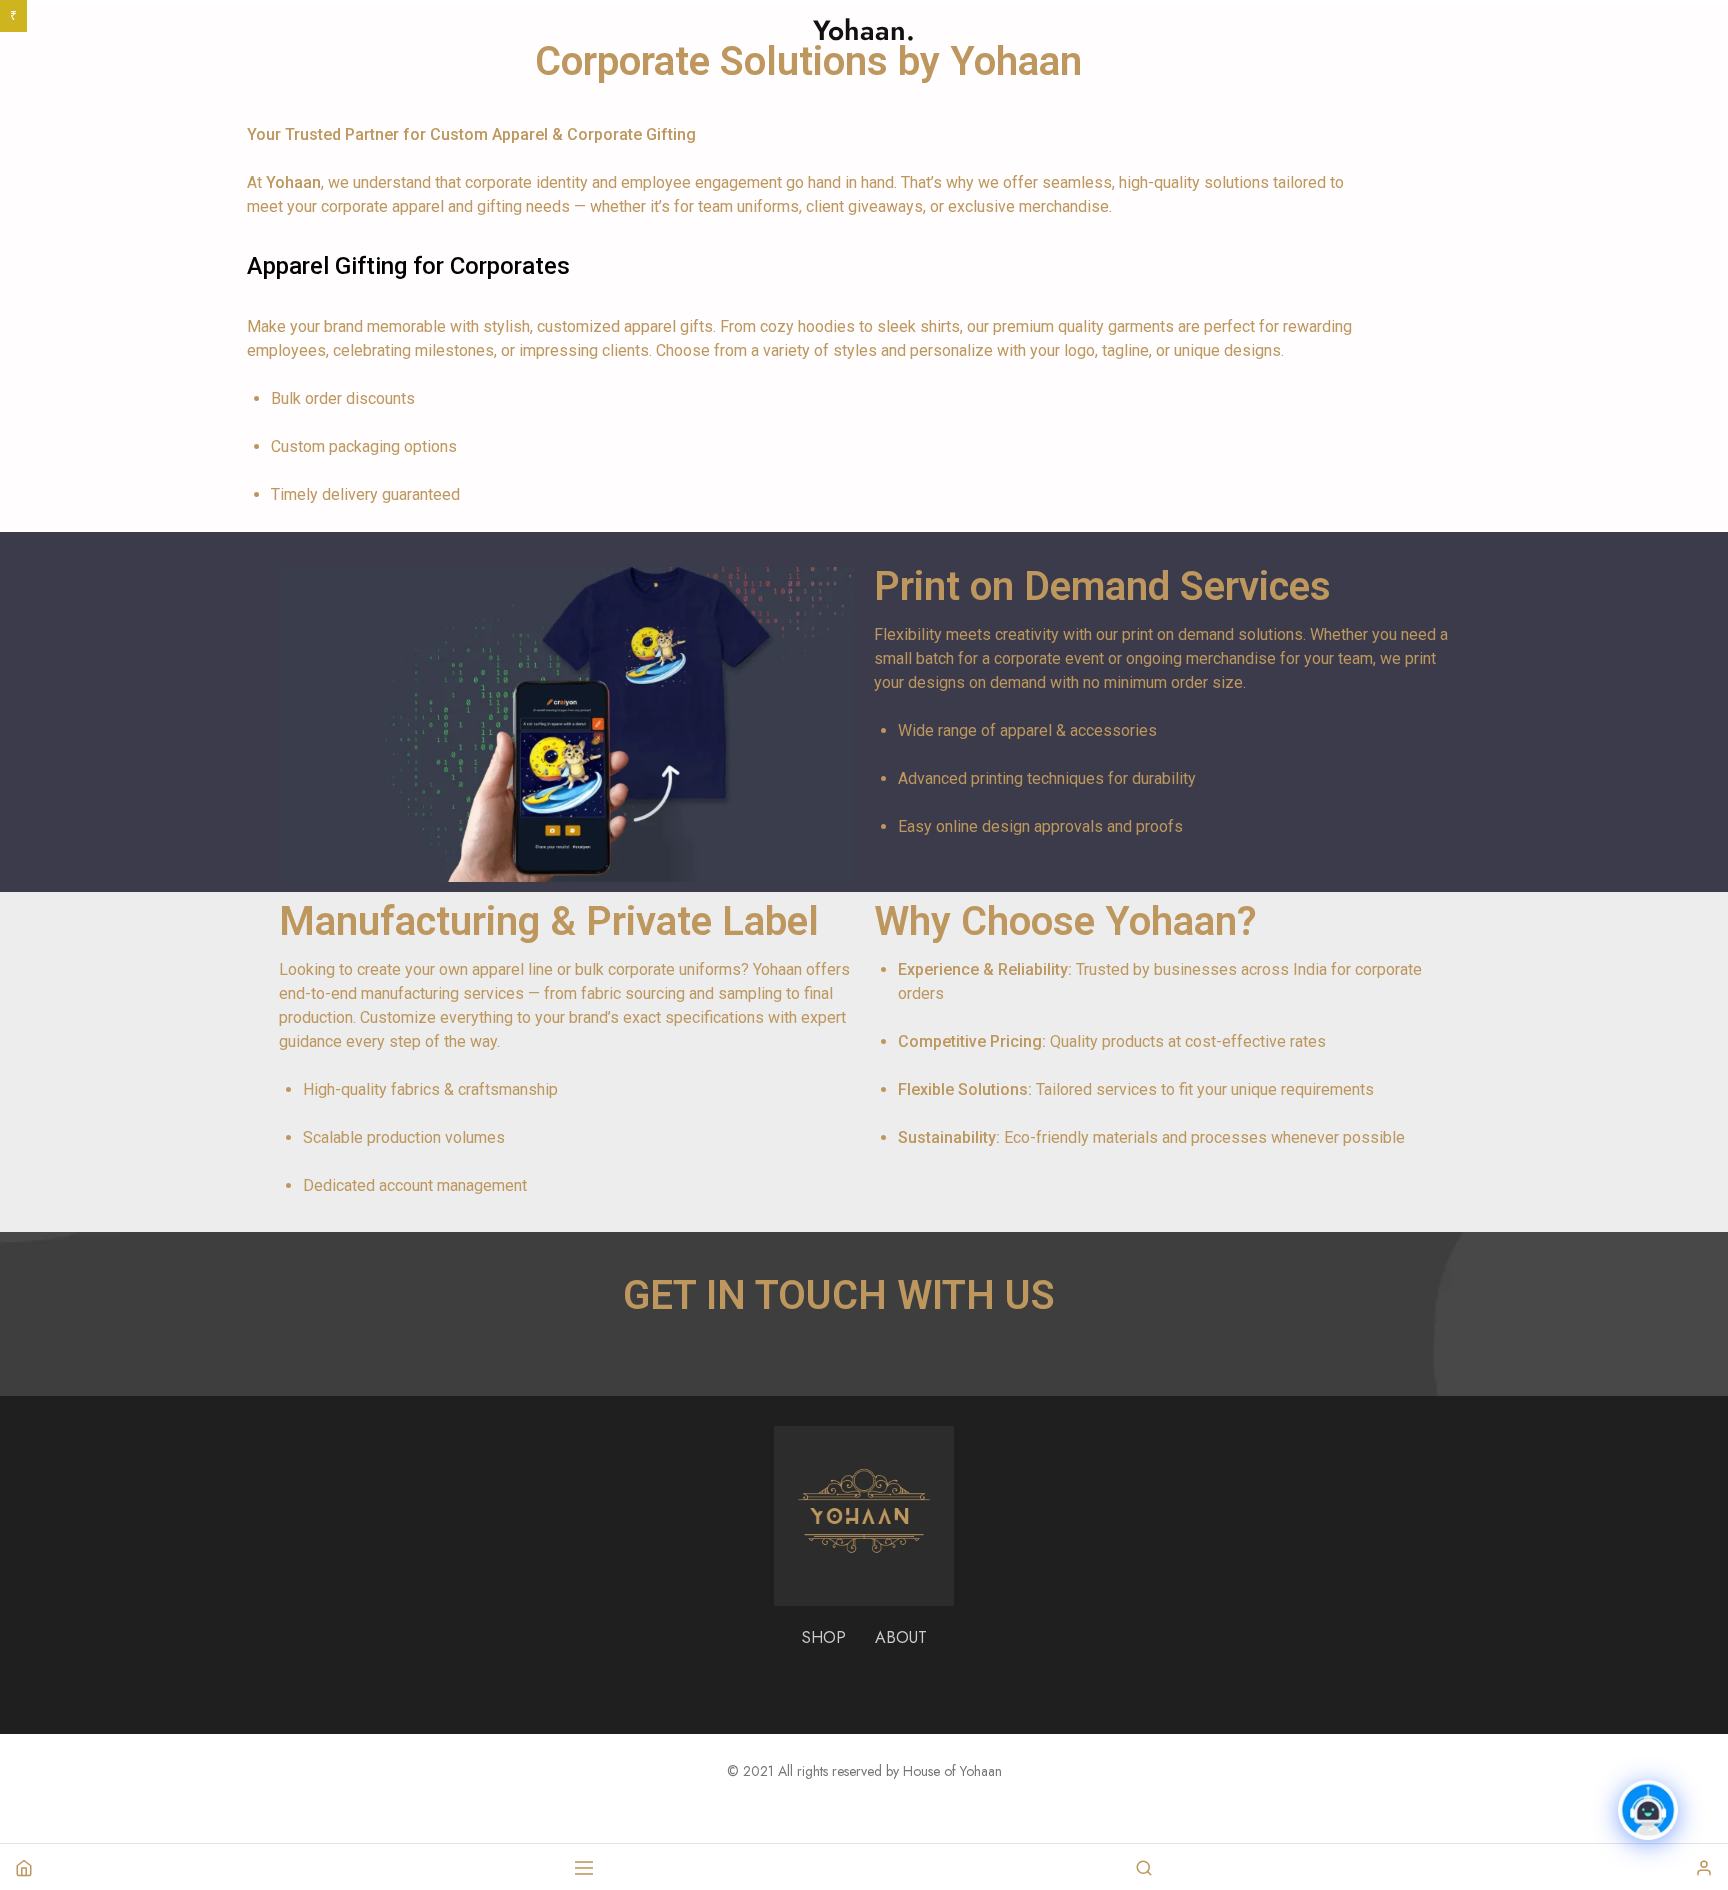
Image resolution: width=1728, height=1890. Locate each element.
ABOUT (901, 1637)
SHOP (824, 1637)
